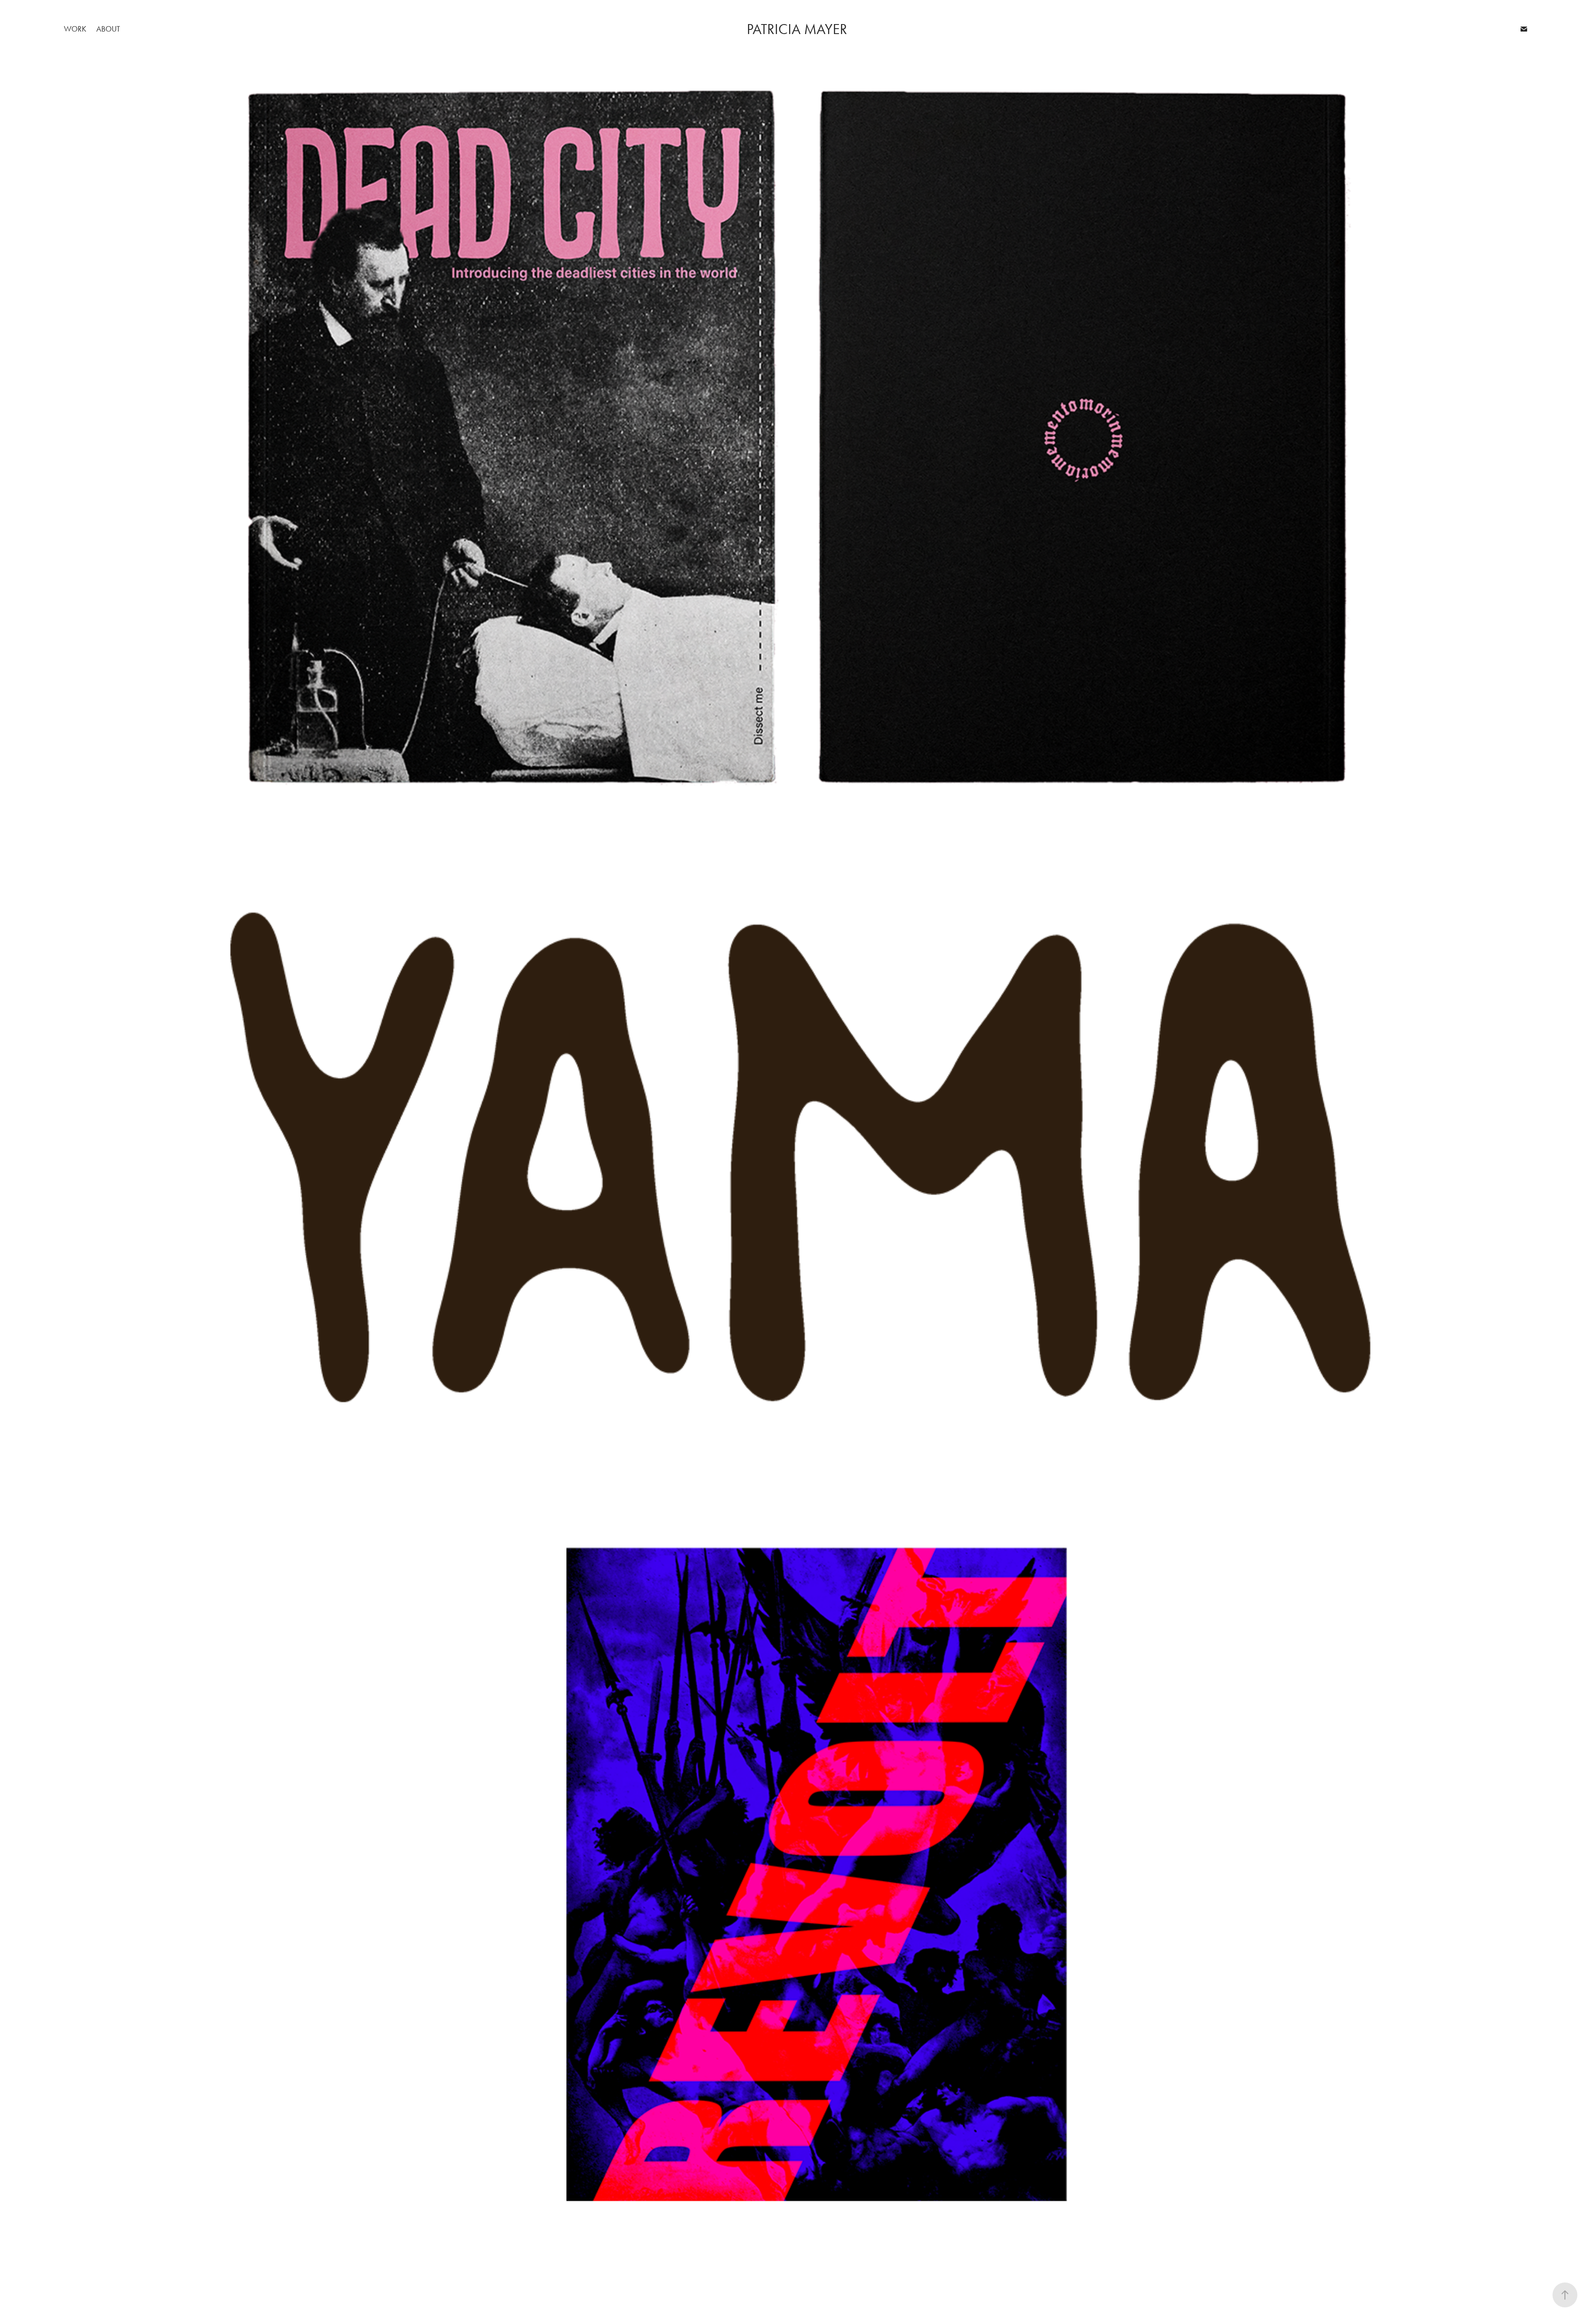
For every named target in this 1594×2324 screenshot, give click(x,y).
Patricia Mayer (797, 29)
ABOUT (108, 29)
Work (75, 29)
